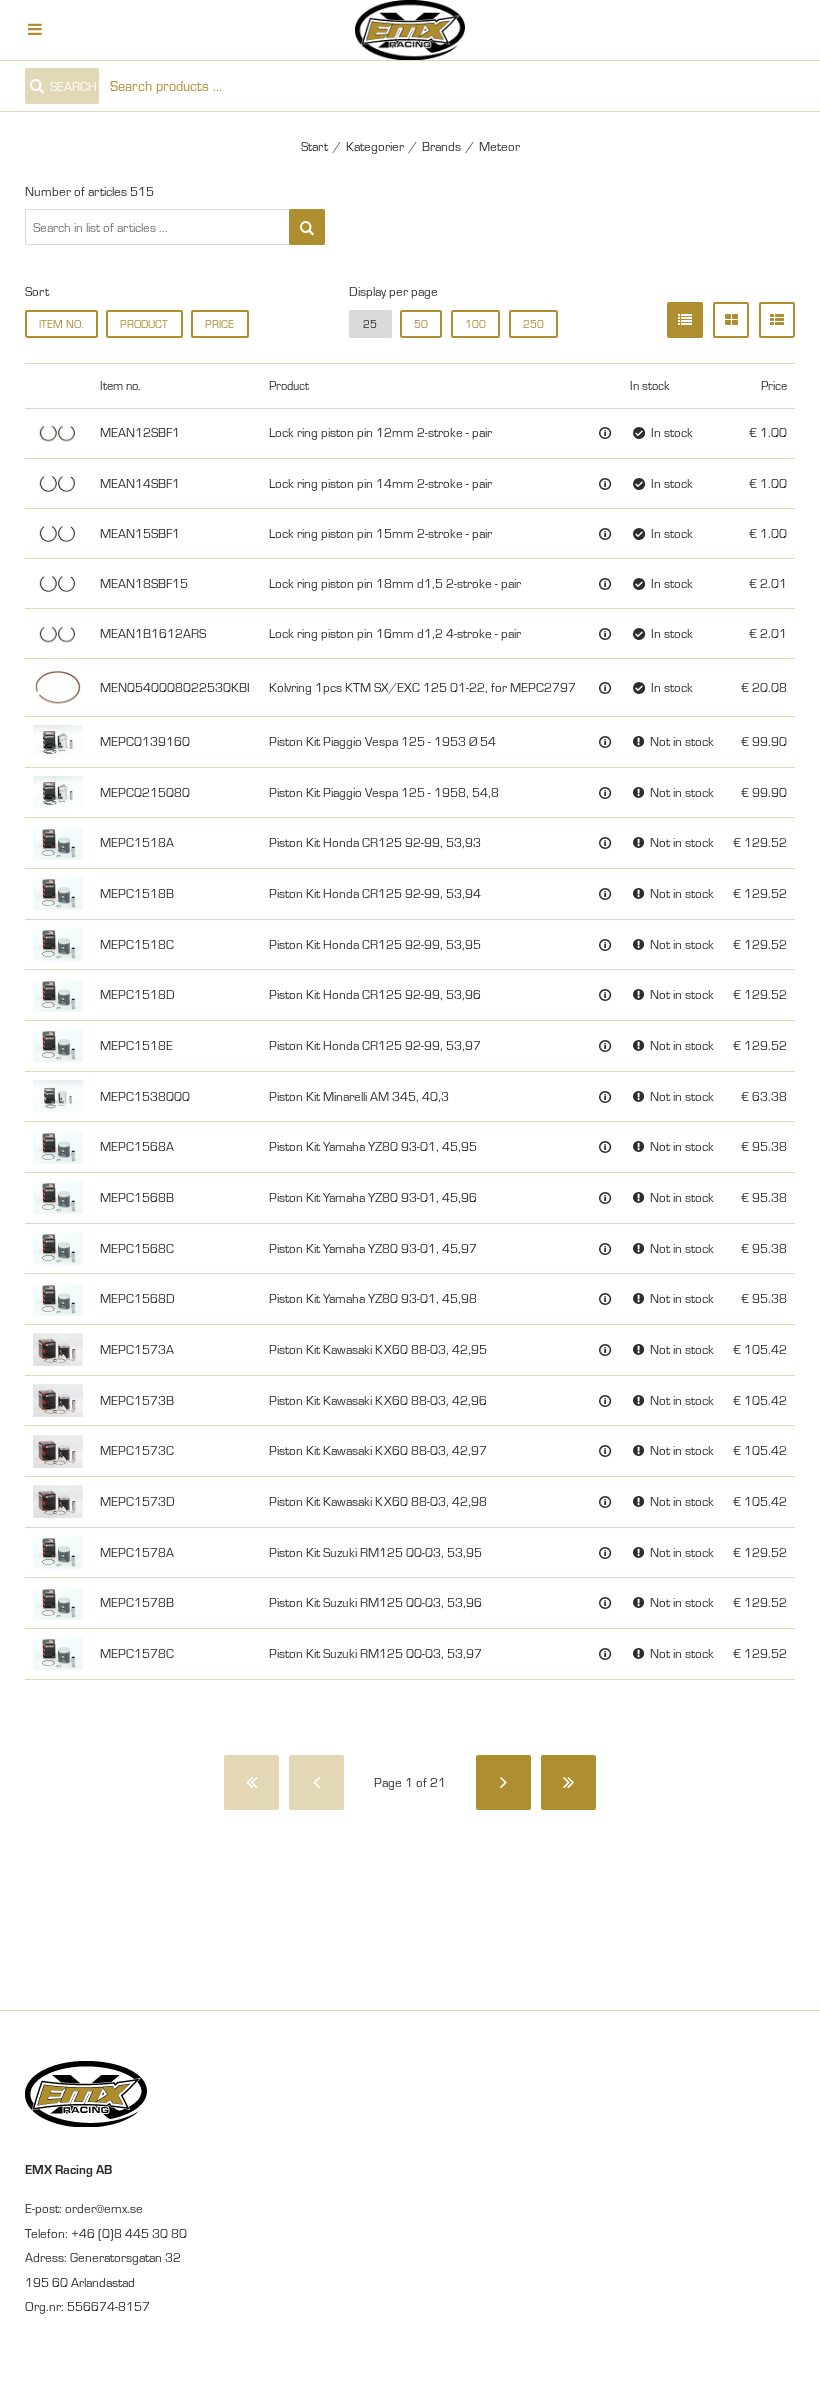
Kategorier (375, 146)
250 (533, 324)
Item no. (61, 324)
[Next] (503, 1782)
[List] (685, 320)
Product (144, 324)
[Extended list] (777, 320)
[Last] (568, 1782)
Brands (441, 146)
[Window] (731, 320)
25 (370, 324)
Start (314, 146)
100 (475, 324)
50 (421, 324)
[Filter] (307, 227)
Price (219, 324)
